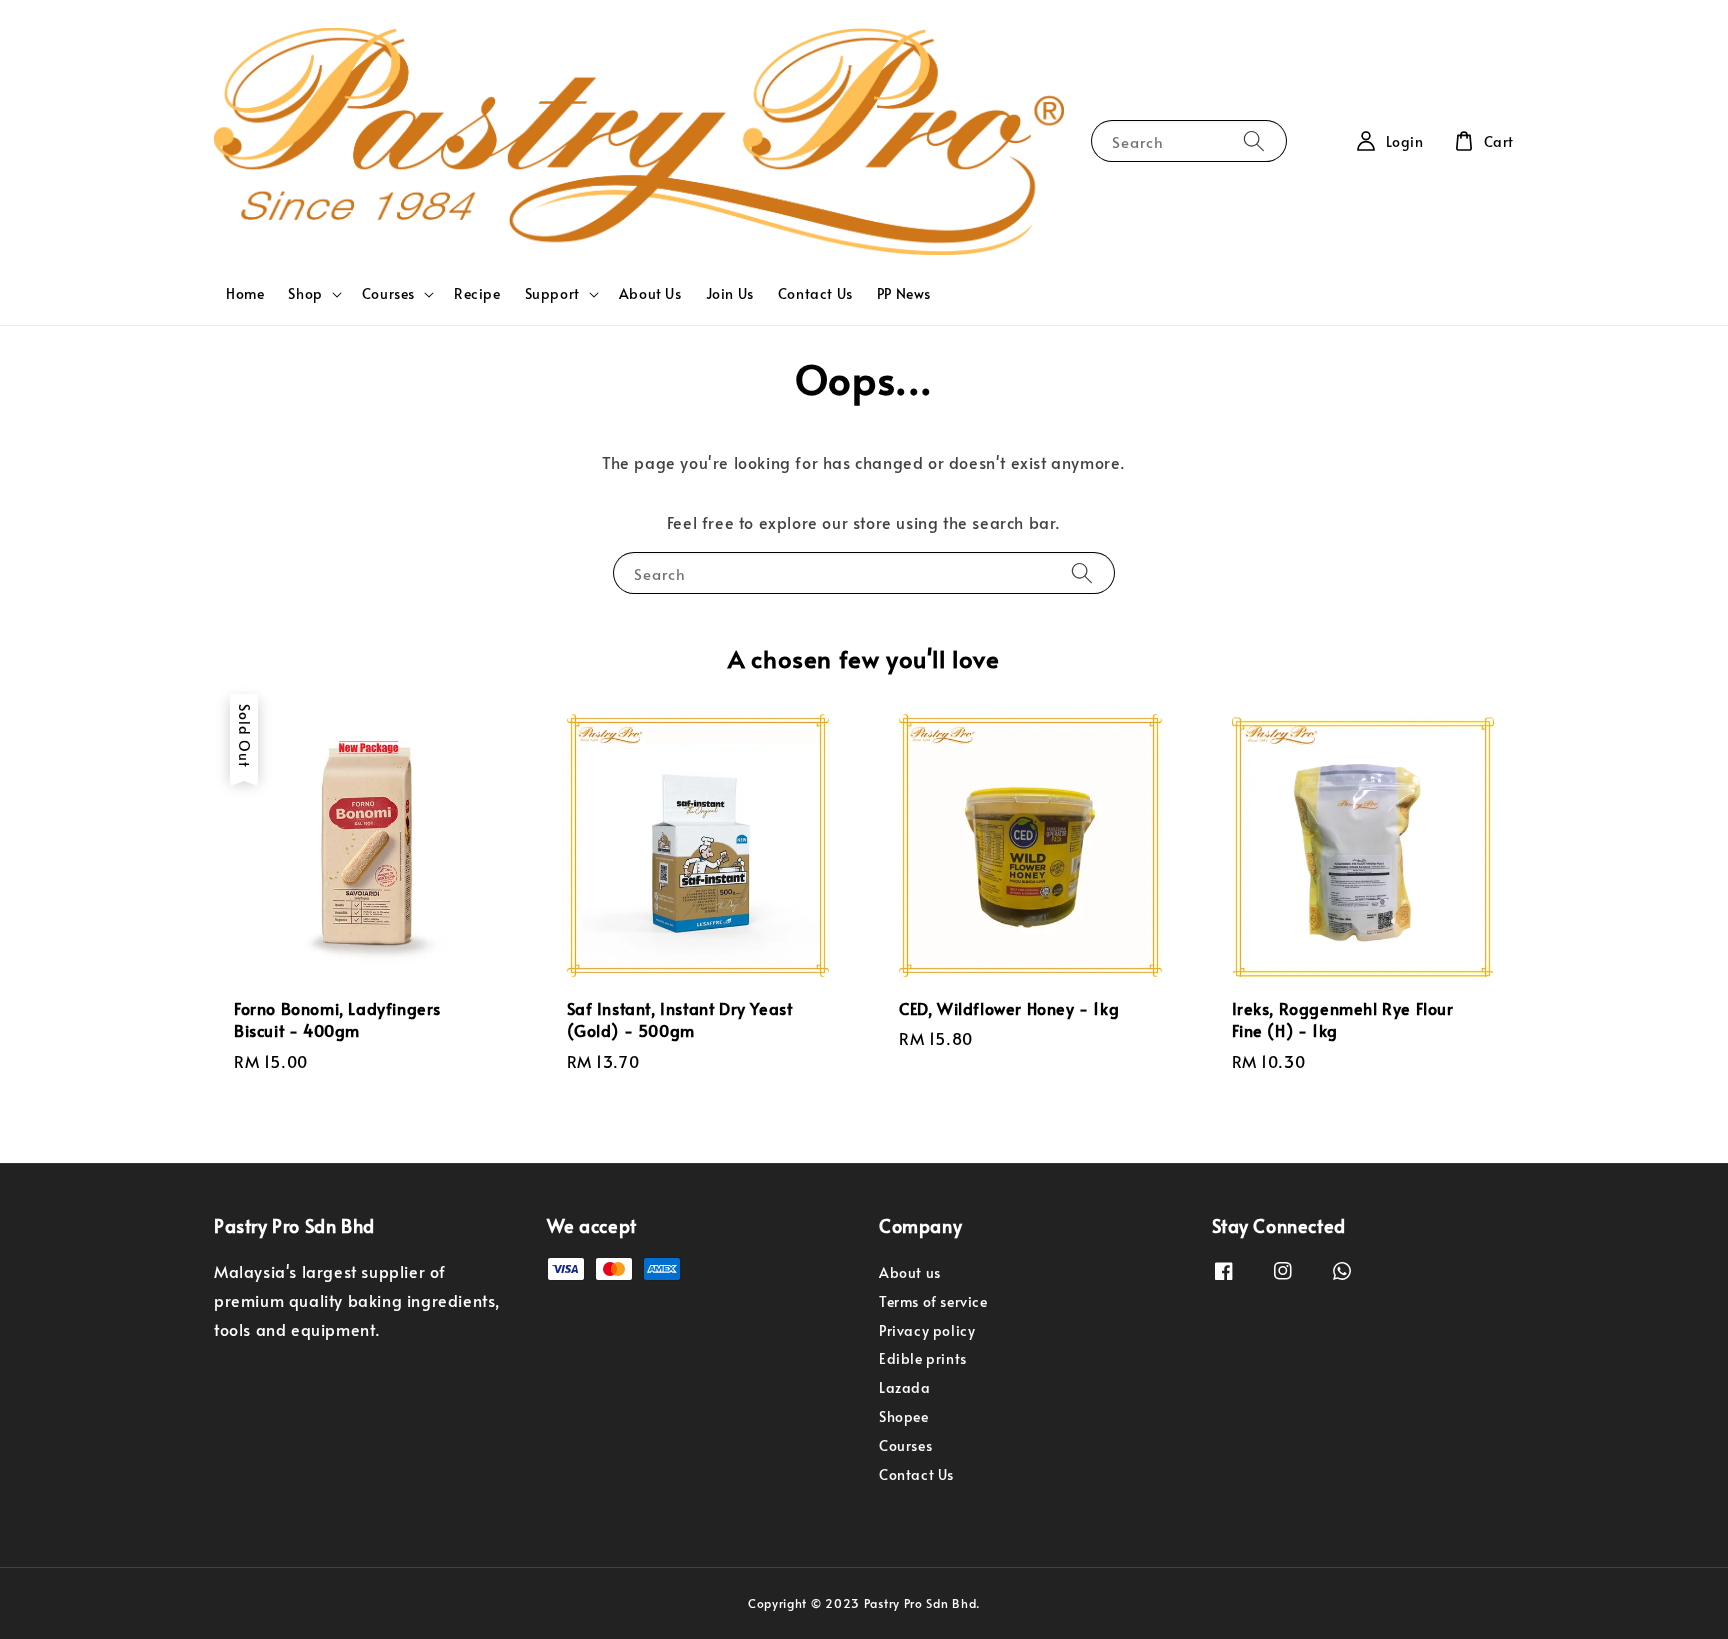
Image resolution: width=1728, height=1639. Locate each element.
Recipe (477, 293)
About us (910, 1273)
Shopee (904, 1416)
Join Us (730, 293)
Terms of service (933, 1301)
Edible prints (923, 1358)
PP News (904, 293)
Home (245, 293)
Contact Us (815, 293)
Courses (388, 294)
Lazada (905, 1387)
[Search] (1254, 140)
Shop (305, 294)
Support (552, 294)
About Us (650, 293)
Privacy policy (927, 1330)
